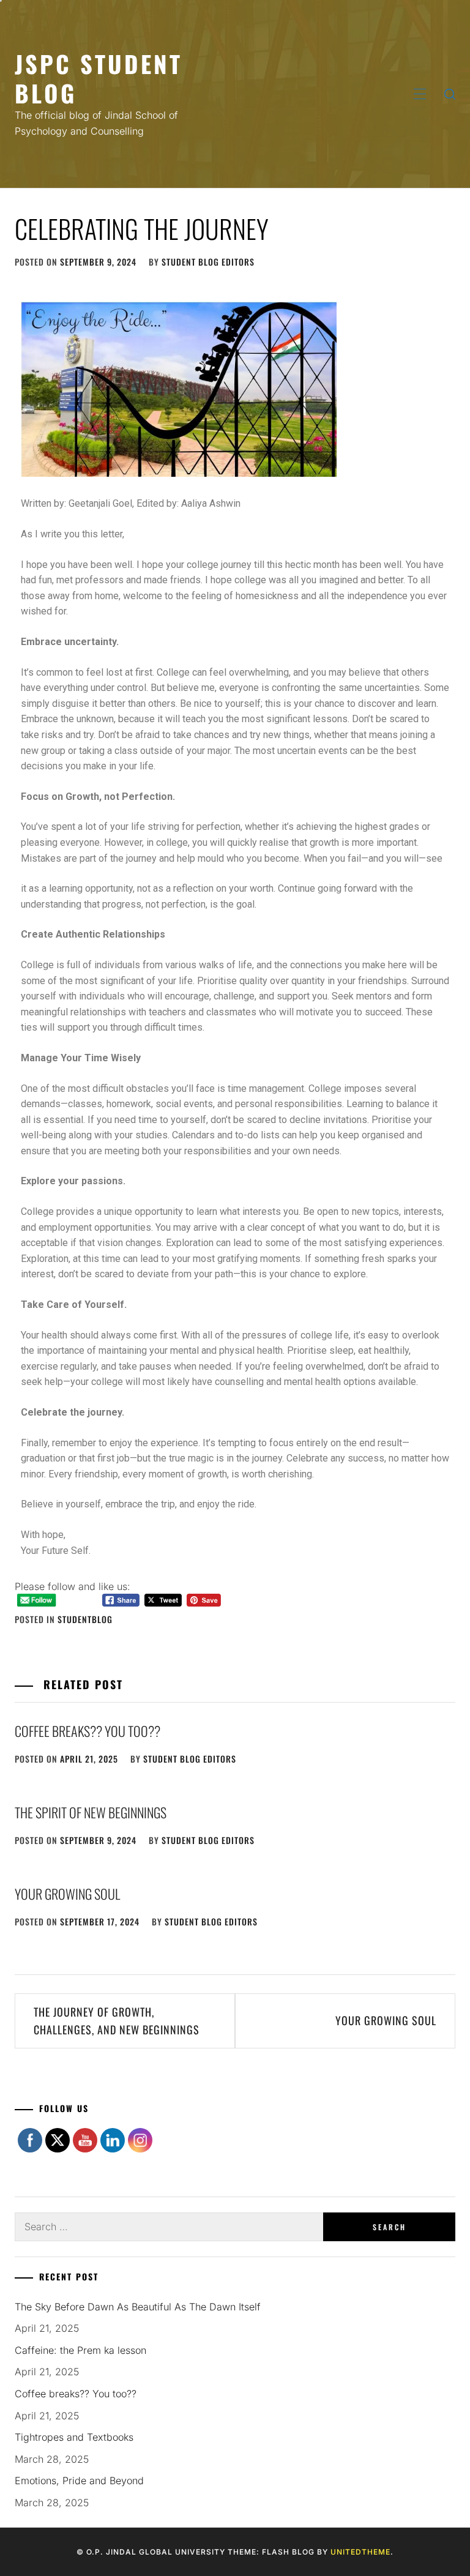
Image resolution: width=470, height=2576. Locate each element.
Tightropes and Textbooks (74, 2437)
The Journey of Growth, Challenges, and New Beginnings (118, 2021)
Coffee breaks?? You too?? (88, 1731)
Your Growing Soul (67, 1894)
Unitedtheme (360, 2552)
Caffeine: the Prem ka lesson (80, 2350)
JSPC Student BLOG (99, 78)
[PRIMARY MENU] (420, 94)
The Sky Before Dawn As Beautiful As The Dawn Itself (138, 2307)
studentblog (85, 1619)
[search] (450, 94)
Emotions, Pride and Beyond (79, 2481)
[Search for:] (169, 2227)
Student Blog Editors (208, 262)
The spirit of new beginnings (92, 1812)
